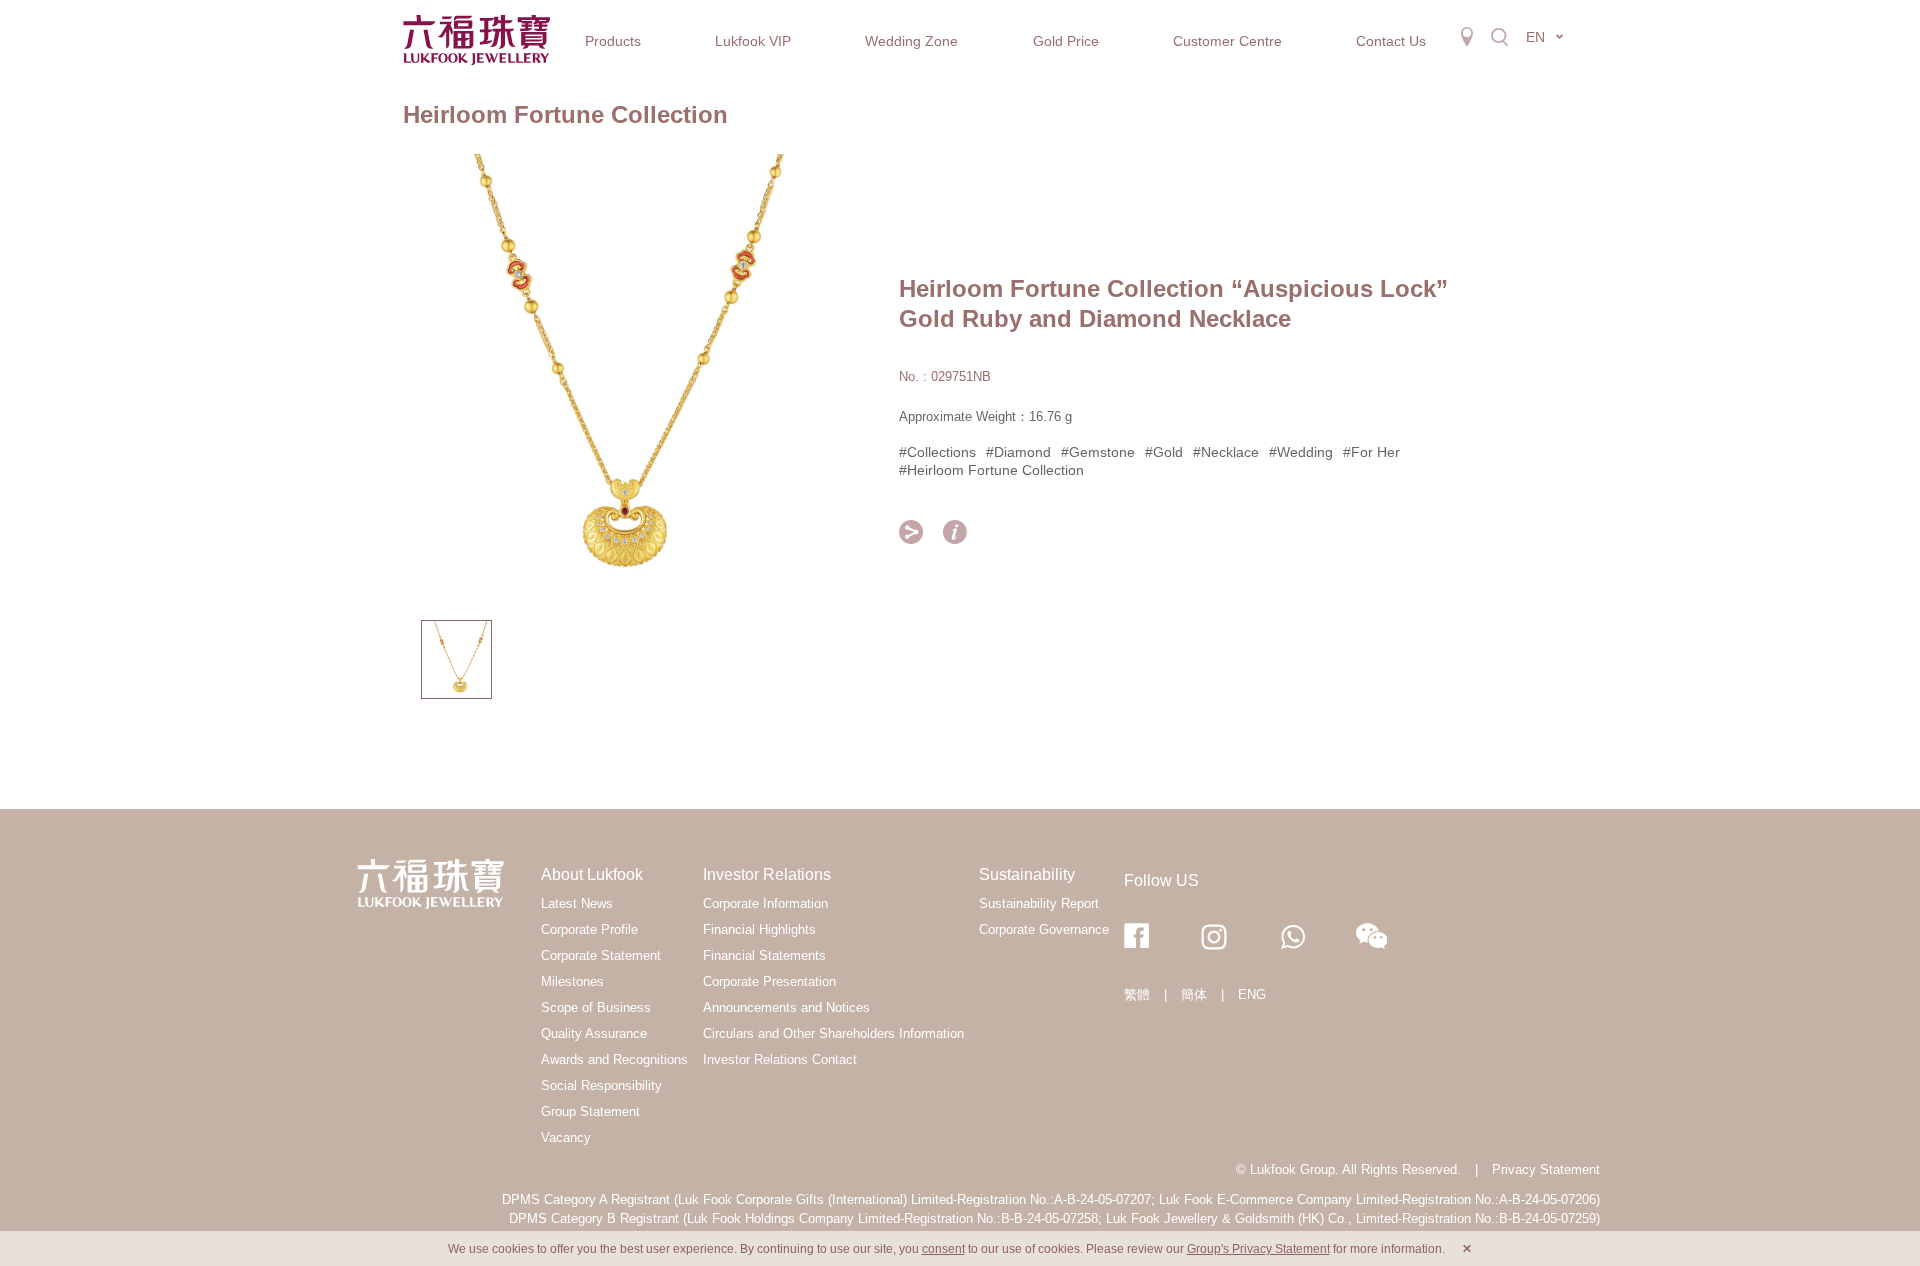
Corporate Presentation (769, 981)
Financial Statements (764, 955)
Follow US (1161, 880)
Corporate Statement (601, 955)
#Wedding (1301, 452)
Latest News (577, 903)
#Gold (1164, 452)
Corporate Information (765, 903)
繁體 (1137, 994)
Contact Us (1391, 41)
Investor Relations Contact (780, 1059)
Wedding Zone (911, 41)
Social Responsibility (601, 1085)
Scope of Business (596, 1007)
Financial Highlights (759, 929)
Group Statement (590, 1111)
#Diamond (1018, 452)
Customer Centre (1227, 41)
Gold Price (1066, 41)
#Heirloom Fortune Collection (991, 470)
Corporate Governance (1044, 929)
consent (943, 1249)
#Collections (937, 452)
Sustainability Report (1039, 903)
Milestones (572, 981)
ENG (1252, 994)
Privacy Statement (1546, 1169)
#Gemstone (1098, 452)
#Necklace (1226, 452)
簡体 (1194, 994)
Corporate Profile (589, 929)
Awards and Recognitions (614, 1059)
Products (613, 41)
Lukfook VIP (753, 41)
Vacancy (566, 1137)
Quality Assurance (594, 1033)
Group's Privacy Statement (1258, 1249)
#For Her (1371, 452)
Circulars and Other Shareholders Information (833, 1033)
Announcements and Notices (786, 1007)
